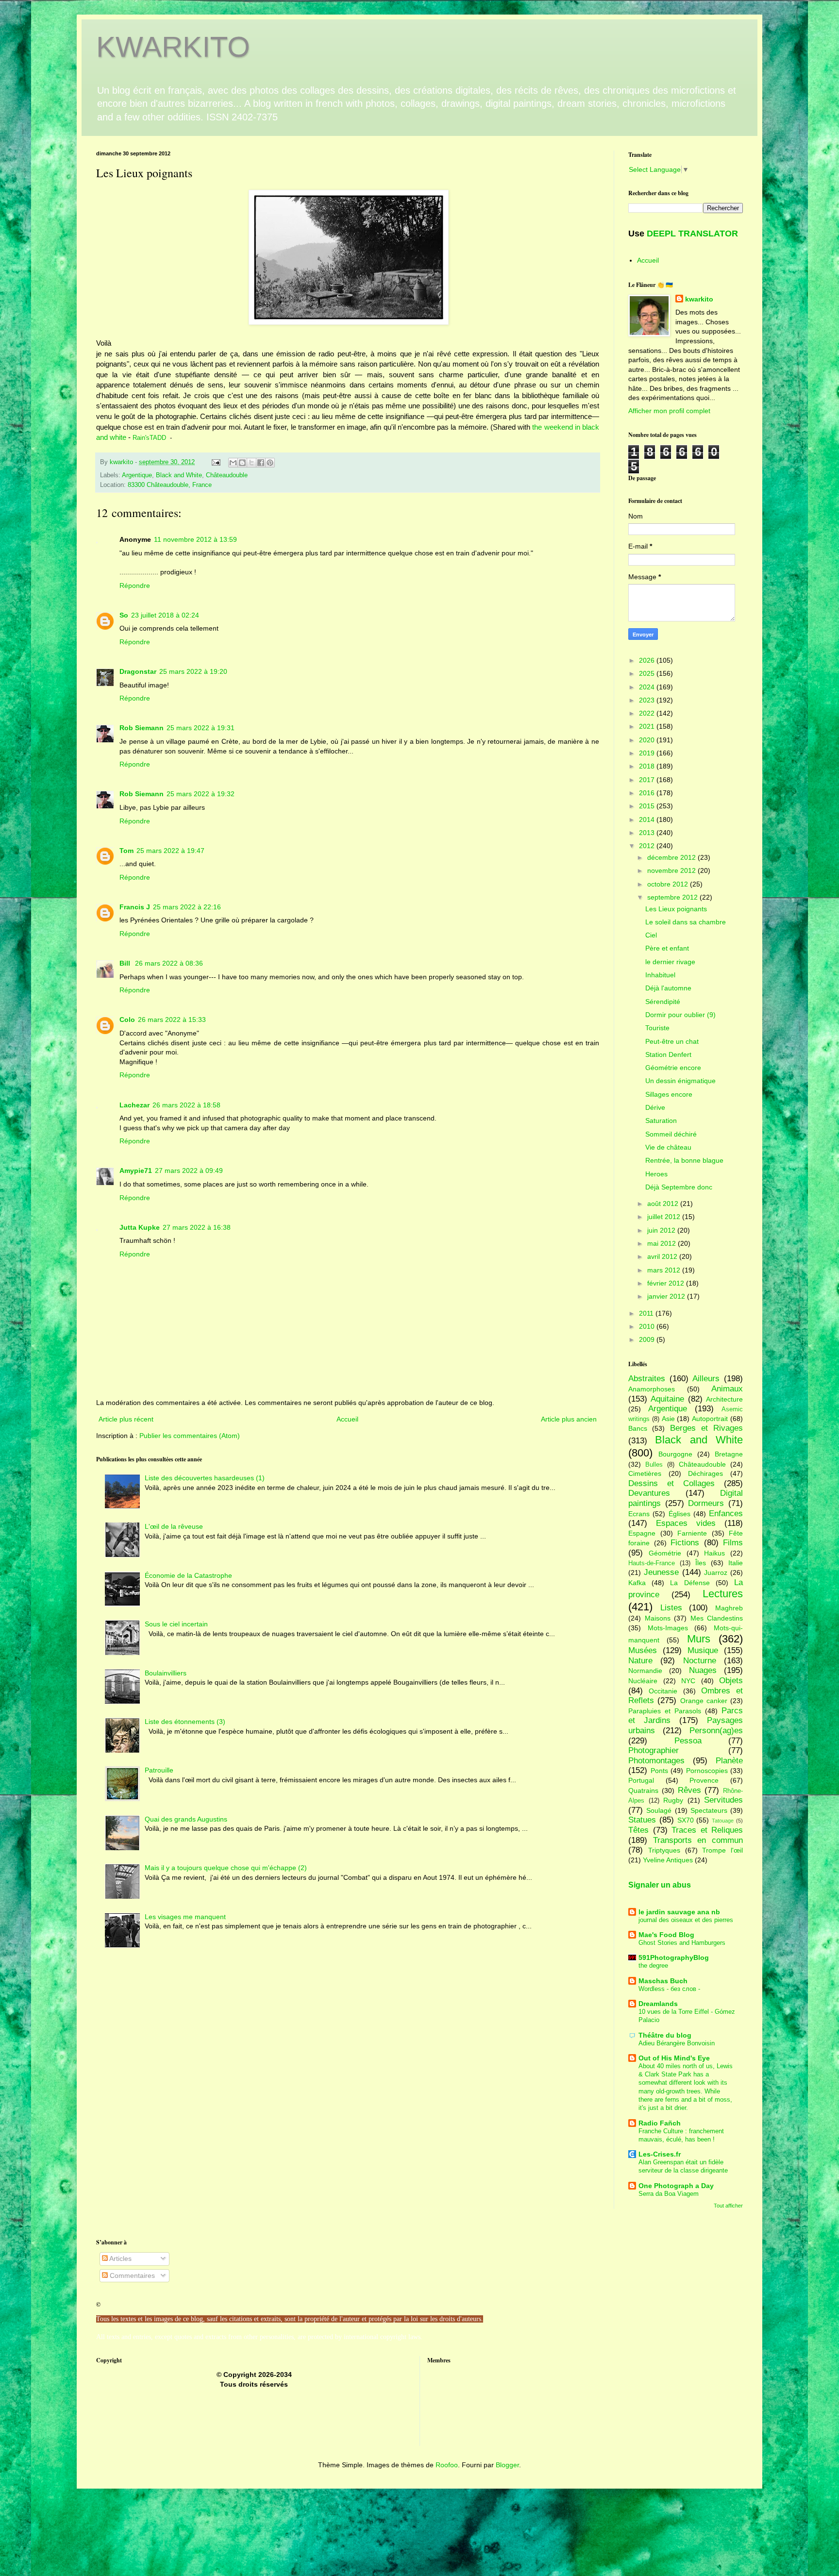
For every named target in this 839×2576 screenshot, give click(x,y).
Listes (671, 1608)
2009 (648, 1339)
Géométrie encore (673, 1068)
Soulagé (659, 1810)
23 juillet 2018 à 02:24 (165, 615)
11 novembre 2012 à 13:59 (195, 539)
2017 (648, 780)
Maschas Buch (663, 1981)
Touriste (657, 1028)
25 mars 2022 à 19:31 (201, 728)
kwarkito (699, 299)
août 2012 (664, 1204)
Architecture (724, 1399)
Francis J (135, 907)
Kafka (637, 1583)
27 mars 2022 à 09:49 (189, 1171)
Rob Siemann (142, 728)
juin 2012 (662, 1230)
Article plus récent (126, 1419)
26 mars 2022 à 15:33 (172, 1020)
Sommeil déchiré (671, 1134)
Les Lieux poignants (676, 909)
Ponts (659, 1771)
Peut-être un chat (672, 1041)
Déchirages (705, 1473)
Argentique (137, 475)
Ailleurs (706, 1379)
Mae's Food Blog (666, 1935)
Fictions (685, 1543)
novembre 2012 (672, 870)
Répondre (135, 585)
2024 (648, 687)
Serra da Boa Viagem (669, 2194)
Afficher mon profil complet (669, 411)
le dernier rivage (670, 962)
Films (733, 1543)
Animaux (727, 1389)
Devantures (649, 1493)
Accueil (347, 1419)
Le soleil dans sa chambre (686, 922)
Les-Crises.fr (660, 2154)
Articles (120, 2258)
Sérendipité (663, 1002)
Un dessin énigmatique (680, 1081)
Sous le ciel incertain (176, 1624)
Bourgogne (675, 1454)
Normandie (645, 1671)
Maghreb (729, 1608)
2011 (647, 1313)
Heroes (656, 1174)
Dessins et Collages (671, 1483)
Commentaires (131, 2275)
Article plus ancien (569, 1419)
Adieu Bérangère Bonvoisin (677, 2043)
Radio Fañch (660, 2123)
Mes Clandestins (717, 1618)
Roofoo (447, 2465)
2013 (648, 833)
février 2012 (667, 1283)
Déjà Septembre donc (679, 1187)
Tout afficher (728, 2206)
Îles (701, 1563)
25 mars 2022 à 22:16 (187, 907)
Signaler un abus (660, 1885)
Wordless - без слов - (669, 1989)
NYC (688, 1681)
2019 (648, 753)
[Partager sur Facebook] (261, 463)
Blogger (507, 2465)
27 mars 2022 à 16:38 (197, 1227)
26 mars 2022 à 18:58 (186, 1105)
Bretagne (729, 1454)
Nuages (703, 1670)
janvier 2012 (667, 1296)
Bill (126, 963)
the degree (653, 1965)
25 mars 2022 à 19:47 (170, 851)
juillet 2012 (665, 1217)
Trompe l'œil (722, 1850)
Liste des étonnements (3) (185, 1722)
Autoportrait (710, 1419)
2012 (648, 846)
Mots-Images (668, 1628)
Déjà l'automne (668, 988)
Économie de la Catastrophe (188, 1575)
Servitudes (723, 1800)
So (124, 615)
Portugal (641, 1780)
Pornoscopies (707, 1771)
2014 (648, 820)
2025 (648, 673)
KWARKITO (173, 47)
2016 (648, 793)
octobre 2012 (669, 884)
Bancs (638, 1428)
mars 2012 (665, 1270)
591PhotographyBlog (674, 1957)
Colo (127, 1020)
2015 (648, 806)
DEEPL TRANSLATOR (692, 234)
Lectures (723, 1594)
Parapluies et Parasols (665, 1711)
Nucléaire (643, 1681)
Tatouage (723, 1821)
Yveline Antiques (668, 1860)
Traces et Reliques (707, 1830)
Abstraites (647, 1379)
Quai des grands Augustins (186, 1819)
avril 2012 (663, 1256)
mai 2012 (663, 1243)
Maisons (658, 1618)
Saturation (661, 1121)
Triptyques (664, 1850)
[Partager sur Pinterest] (270, 463)
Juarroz (716, 1572)
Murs (699, 1639)
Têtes (638, 1830)
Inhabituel (660, 975)
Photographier (654, 1750)
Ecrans (639, 1514)
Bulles (654, 1465)
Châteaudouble (227, 475)
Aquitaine (667, 1399)
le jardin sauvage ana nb (679, 1912)
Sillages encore (669, 1094)
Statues (642, 1820)
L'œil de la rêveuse (174, 1526)
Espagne (642, 1533)
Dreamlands (658, 2004)
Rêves (689, 1790)
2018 (648, 766)
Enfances (726, 1514)
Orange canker (704, 1701)
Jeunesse (661, 1572)
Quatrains (643, 1790)
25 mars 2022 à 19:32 (201, 794)
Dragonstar (138, 671)
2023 (648, 700)
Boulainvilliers (166, 1673)
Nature (640, 1661)
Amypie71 (136, 1171)
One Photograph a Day (676, 2186)
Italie (736, 1563)
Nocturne (700, 1661)
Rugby (673, 1800)
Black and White (179, 475)
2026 (648, 660)
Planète (729, 1761)
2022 (648, 713)
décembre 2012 (672, 857)
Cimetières (645, 1473)
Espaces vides (686, 1523)
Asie (668, 1419)
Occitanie (663, 1691)
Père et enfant (667, 948)
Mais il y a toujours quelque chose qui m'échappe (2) (226, 1868)
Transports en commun (698, 1840)
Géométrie (665, 1553)
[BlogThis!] (242, 463)
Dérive (655, 1107)
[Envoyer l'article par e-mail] (216, 462)
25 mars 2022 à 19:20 (193, 671)
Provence (704, 1780)
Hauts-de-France (652, 1563)
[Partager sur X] (252, 463)
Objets (731, 1681)
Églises (680, 1514)
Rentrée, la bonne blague (684, 1160)
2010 (648, 1326)
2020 (648, 740)
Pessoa (688, 1741)
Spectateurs (709, 1810)
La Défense (690, 1583)
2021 (648, 726)
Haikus (714, 1553)
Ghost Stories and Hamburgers (682, 1943)
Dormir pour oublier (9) (680, 1015)
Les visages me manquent (185, 1917)
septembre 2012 (673, 897)
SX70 (686, 1820)
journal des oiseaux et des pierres (686, 1920)
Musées (643, 1650)
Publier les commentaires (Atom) (190, 1436)
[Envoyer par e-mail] (233, 463)
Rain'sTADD (150, 438)
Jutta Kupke (140, 1227)
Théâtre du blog (665, 2035)
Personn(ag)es (716, 1731)
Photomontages (656, 1761)
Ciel (651, 935)
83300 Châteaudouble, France (170, 485)
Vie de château (668, 1147)
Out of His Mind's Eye (674, 2058)
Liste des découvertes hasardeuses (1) (205, 1478)
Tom (126, 851)
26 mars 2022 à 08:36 (169, 963)
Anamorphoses (652, 1389)
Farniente (692, 1533)
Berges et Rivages (707, 1428)
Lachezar (134, 1105)
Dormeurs (706, 1503)
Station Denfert (668, 1054)
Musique (703, 1650)
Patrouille (159, 1770)
